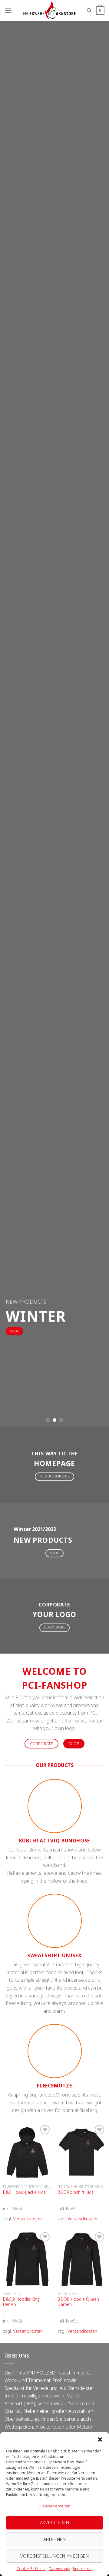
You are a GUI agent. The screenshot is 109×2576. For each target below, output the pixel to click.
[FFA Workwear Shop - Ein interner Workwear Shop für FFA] (49, 11)
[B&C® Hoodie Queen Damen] (82, 2260)
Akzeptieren (54, 2523)
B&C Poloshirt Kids (76, 2192)
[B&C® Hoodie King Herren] (27, 2260)
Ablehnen (55, 2539)
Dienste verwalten (54, 2506)
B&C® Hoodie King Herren (21, 2302)
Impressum (83, 2569)
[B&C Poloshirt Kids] (82, 2152)
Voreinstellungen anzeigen (54, 2556)
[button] (100, 2439)
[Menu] (8, 10)
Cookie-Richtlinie (31, 2569)
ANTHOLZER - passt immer (56, 2373)
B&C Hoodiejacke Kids (24, 2192)
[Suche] (89, 11)
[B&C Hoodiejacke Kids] (27, 2152)
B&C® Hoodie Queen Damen (78, 2302)
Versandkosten (28, 2219)
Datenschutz (59, 2569)
